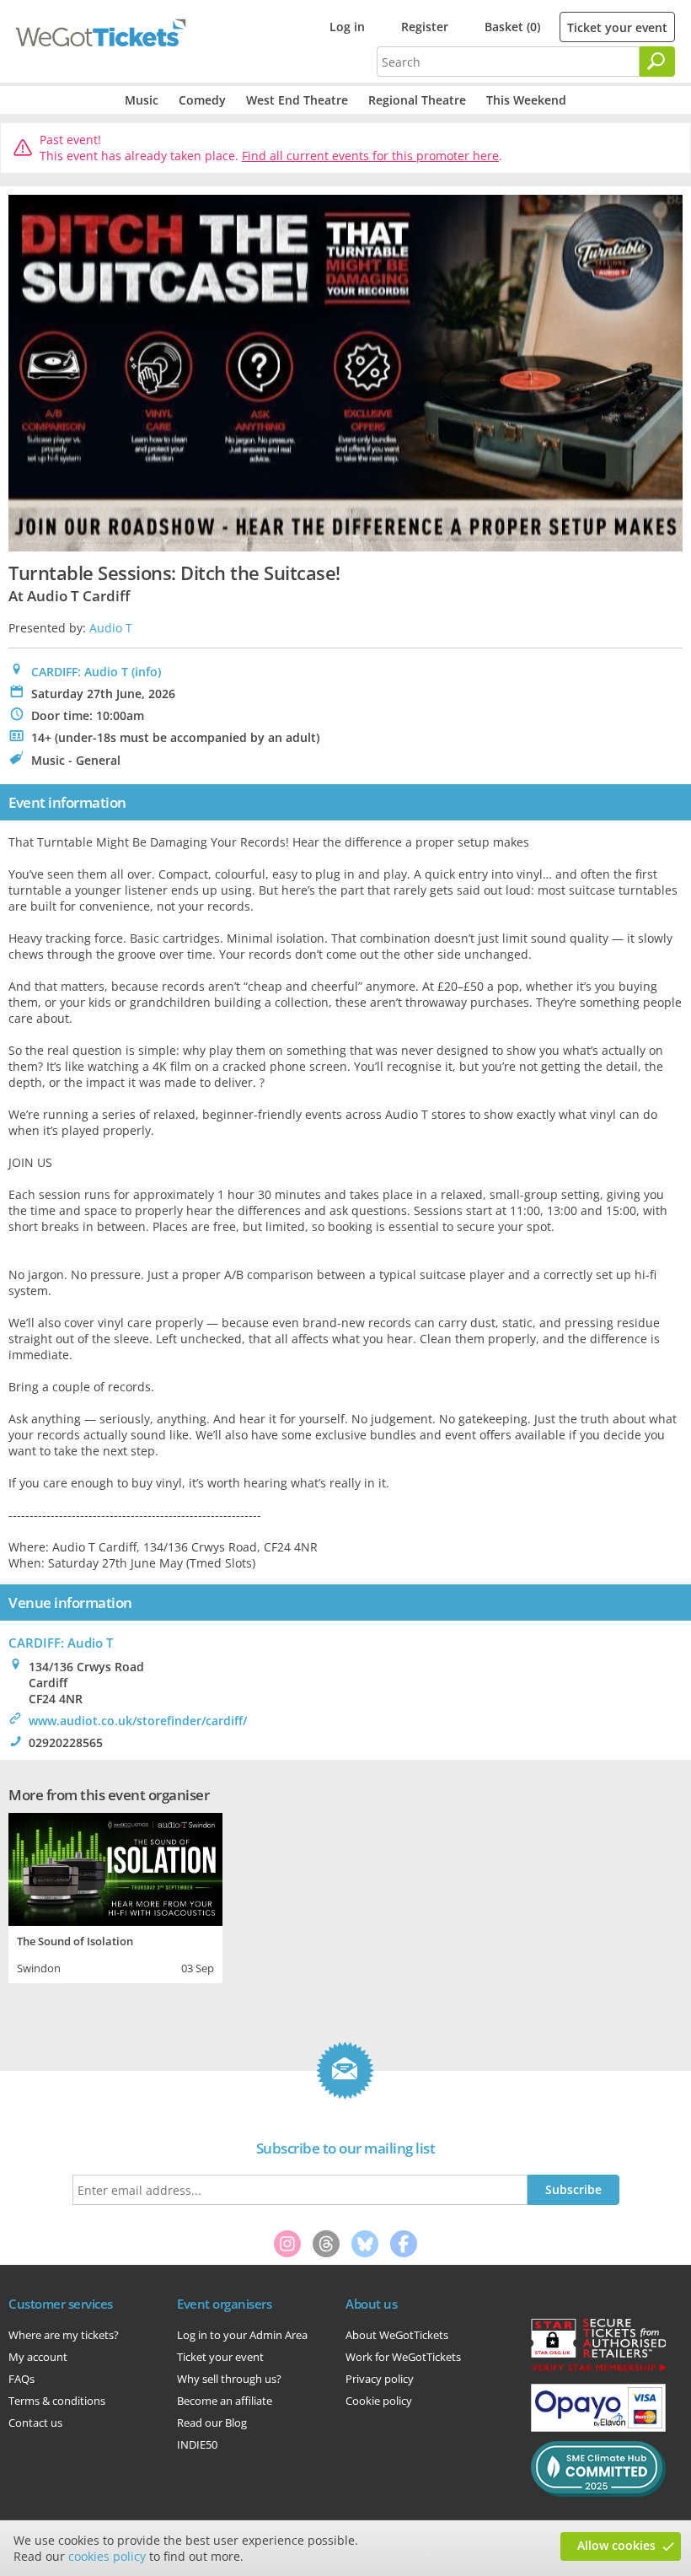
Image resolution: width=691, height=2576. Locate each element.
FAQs (21, 2379)
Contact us (35, 2423)
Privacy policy (380, 2379)
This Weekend (526, 100)
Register (425, 27)
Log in (347, 27)
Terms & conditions (57, 2401)
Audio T (111, 628)
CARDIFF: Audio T (80, 672)
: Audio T (61, 1643)
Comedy (202, 100)
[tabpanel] (115, 1896)
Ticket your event (617, 27)
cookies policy (107, 2556)
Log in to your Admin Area (242, 2335)
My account (38, 2357)
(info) (146, 672)
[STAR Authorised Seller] (598, 2370)
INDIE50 (197, 2444)
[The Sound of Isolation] (115, 1867)
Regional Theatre (417, 100)
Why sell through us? (229, 2379)
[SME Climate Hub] (598, 2493)
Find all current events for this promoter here (370, 156)
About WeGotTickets (397, 2335)
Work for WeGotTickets (403, 2357)
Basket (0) (512, 27)
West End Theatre (297, 100)
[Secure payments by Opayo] (598, 2428)
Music (142, 100)
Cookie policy (379, 2401)
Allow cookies (616, 2545)
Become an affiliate (225, 2401)
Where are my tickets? (64, 2335)
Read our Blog (212, 2423)
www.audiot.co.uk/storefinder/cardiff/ (138, 1721)
